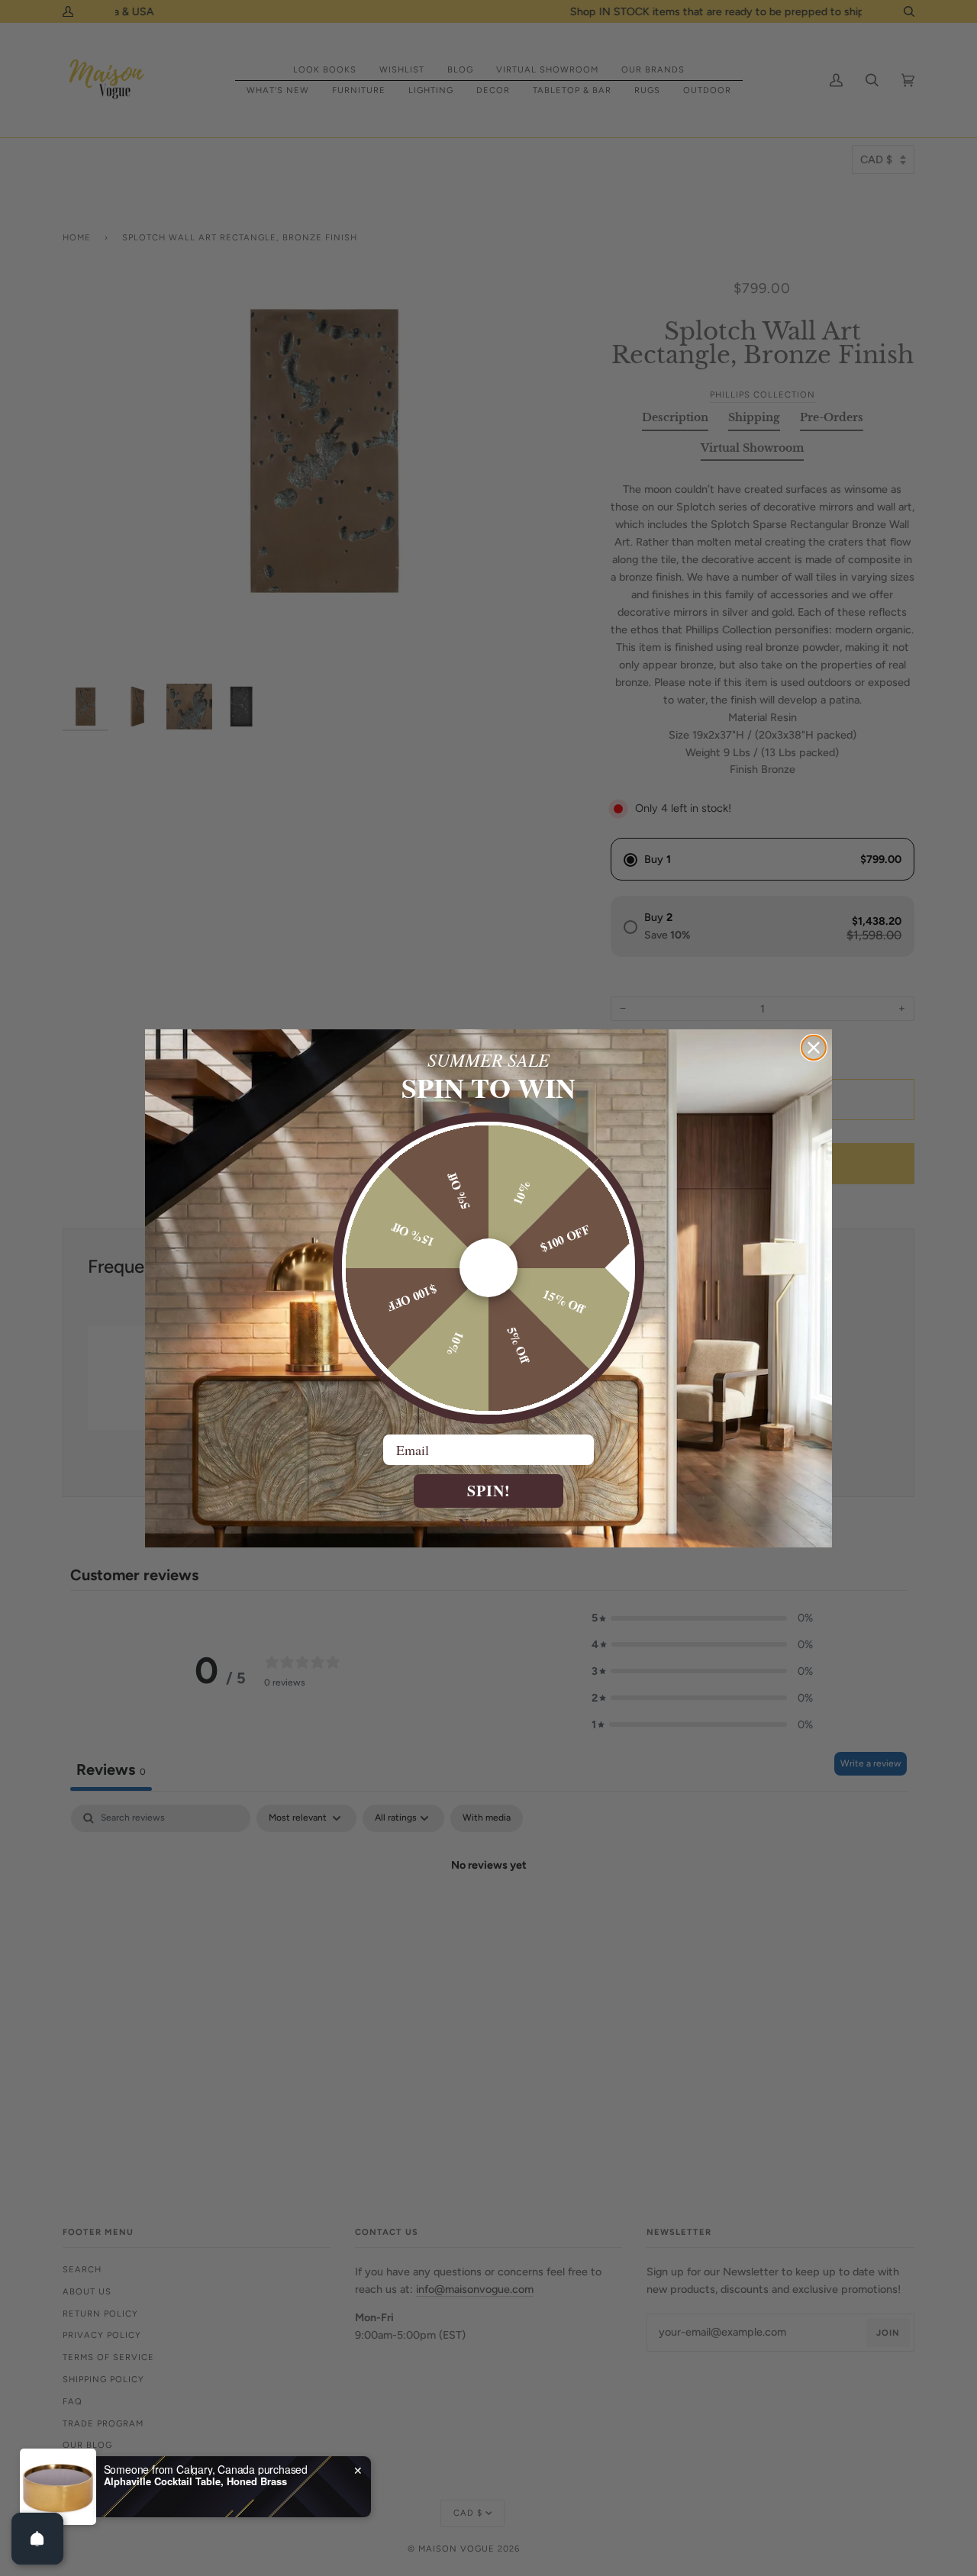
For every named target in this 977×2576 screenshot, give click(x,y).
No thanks (489, 1523)
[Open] (37, 2539)
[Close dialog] (814, 1048)
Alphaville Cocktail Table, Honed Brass (195, 2481)
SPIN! (489, 1491)
